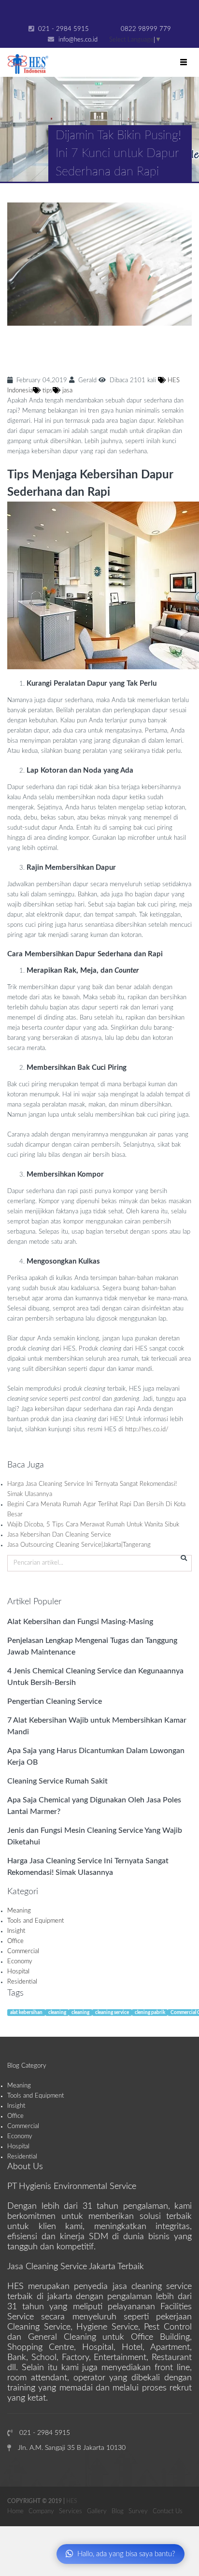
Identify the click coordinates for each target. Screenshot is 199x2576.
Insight (16, 1931)
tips (47, 391)
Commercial (23, 1951)
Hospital (18, 1972)
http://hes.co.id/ (147, 1430)
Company (41, 2511)
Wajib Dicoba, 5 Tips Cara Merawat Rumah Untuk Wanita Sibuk (93, 1525)
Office (15, 1941)
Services (71, 2511)
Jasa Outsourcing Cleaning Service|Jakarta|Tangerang (79, 1545)
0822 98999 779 (145, 29)
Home (15, 2511)
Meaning (19, 1911)
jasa (66, 391)
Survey (138, 2511)
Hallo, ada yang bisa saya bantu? (126, 2554)
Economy (20, 1962)
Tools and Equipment (36, 1921)
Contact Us (168, 2511)
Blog (118, 2511)
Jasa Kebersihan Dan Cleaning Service (59, 1535)
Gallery (97, 2511)
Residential (22, 1982)
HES (72, 2501)
